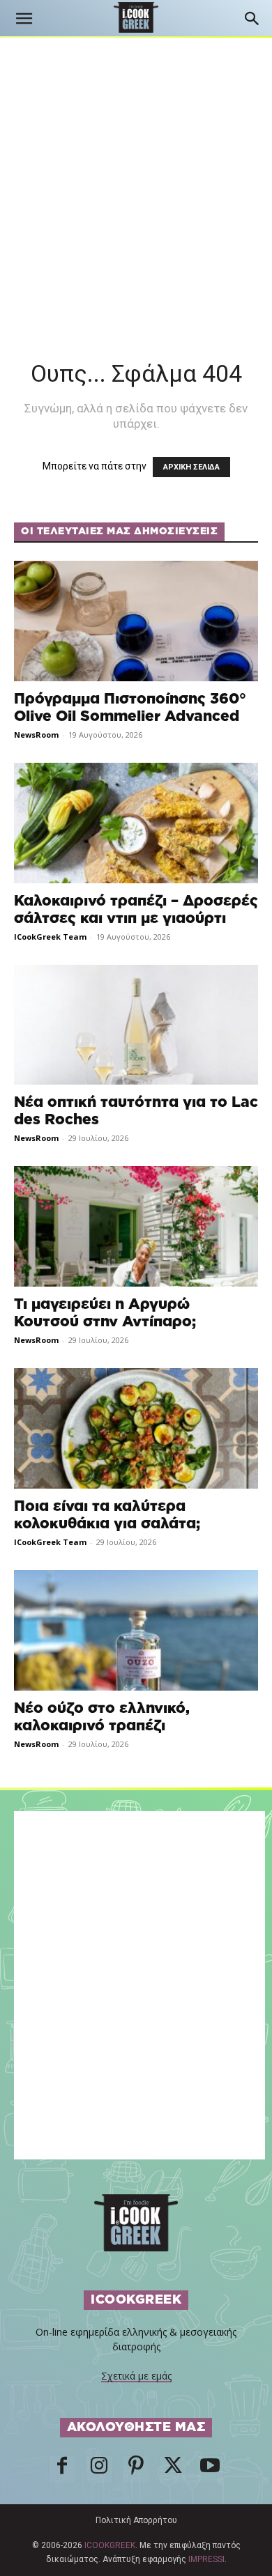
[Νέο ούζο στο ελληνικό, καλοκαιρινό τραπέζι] (136, 1630)
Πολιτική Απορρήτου (136, 2520)
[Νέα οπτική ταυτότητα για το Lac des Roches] (136, 1025)
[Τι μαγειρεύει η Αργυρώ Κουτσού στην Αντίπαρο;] (136, 1226)
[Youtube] (210, 2469)
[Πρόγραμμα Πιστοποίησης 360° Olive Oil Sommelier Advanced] (136, 621)
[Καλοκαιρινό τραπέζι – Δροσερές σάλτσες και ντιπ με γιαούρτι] (136, 823)
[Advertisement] (136, 180)
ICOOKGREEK (110, 2545)
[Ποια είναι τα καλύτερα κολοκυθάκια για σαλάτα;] (136, 1428)
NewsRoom (36, 735)
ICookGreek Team (50, 937)
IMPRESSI (206, 2559)
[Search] (252, 19)
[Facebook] (62, 2469)
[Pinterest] (136, 2469)
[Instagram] (99, 2469)
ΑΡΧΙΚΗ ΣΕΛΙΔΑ (191, 467)
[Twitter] (173, 2469)
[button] (24, 19)
